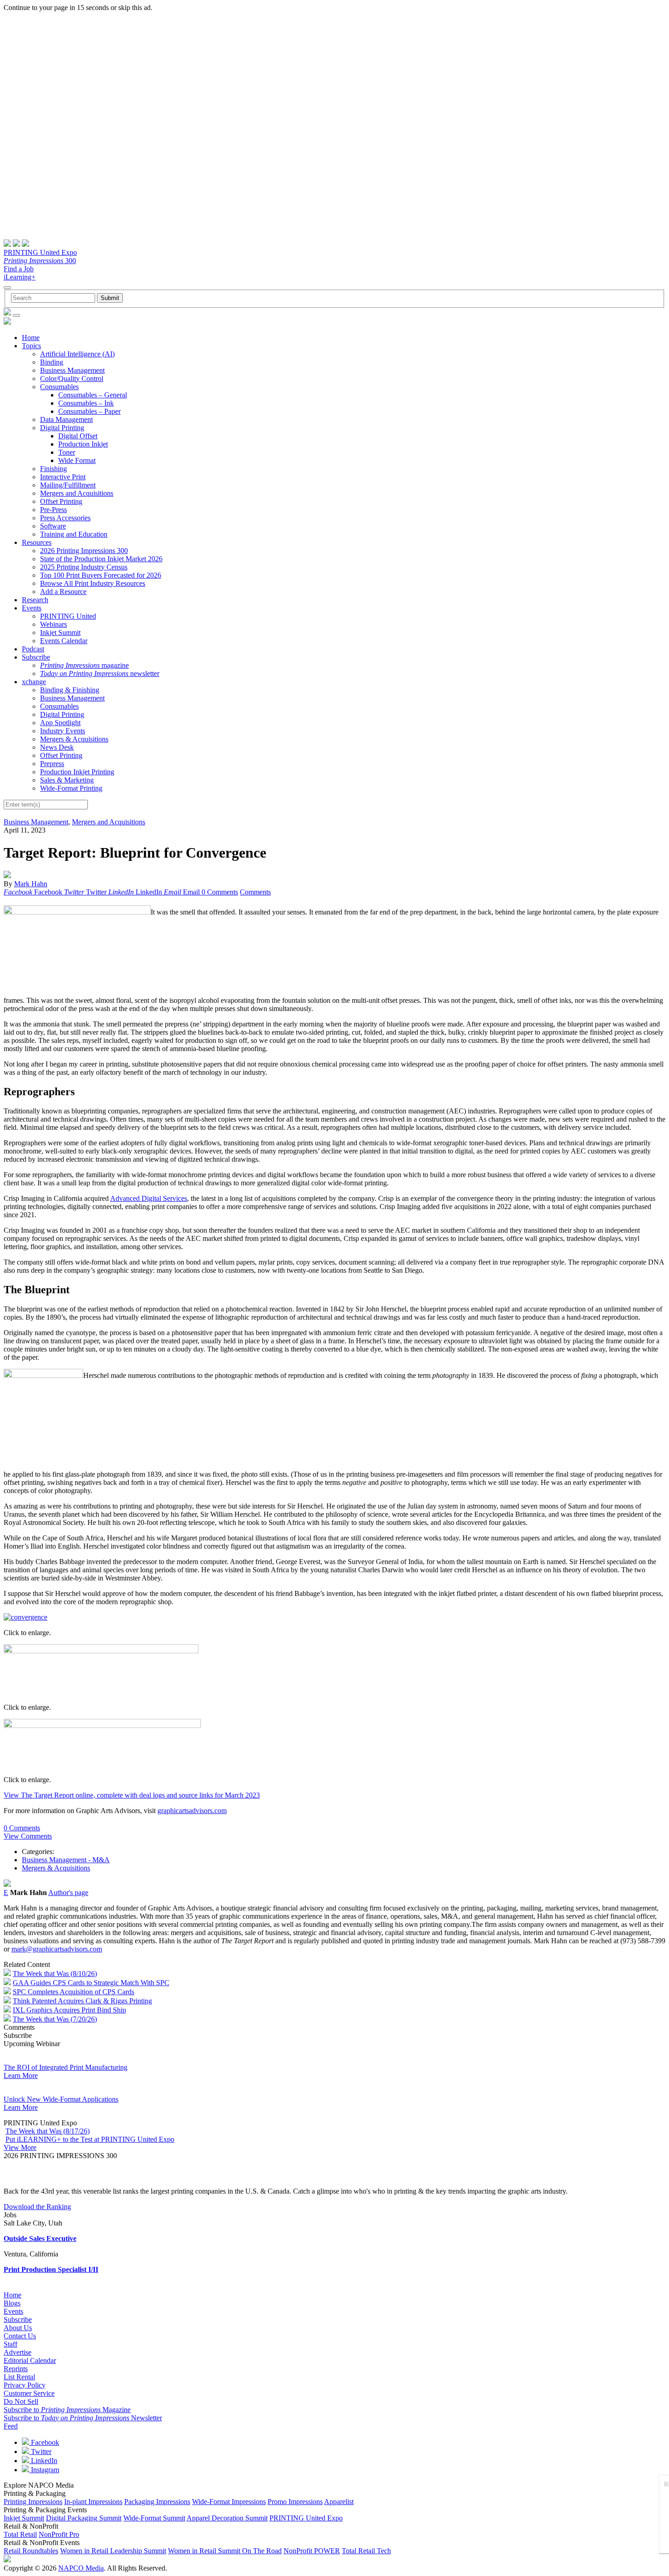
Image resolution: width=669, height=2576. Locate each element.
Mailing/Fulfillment (68, 485)
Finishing (53, 469)
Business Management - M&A (66, 1860)
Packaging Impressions (157, 2502)
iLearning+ (20, 277)
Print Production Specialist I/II (51, 2269)
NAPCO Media (81, 2568)
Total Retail (20, 2534)
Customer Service (29, 2393)
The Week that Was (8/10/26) (55, 1974)
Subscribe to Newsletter (83, 2418)
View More (20, 2147)
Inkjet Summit (60, 633)
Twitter (40, 2452)
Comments (255, 892)
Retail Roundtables (31, 2551)
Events (32, 608)
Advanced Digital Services (149, 1198)
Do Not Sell (21, 2401)
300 (40, 261)
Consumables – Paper (89, 411)
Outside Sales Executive (40, 2238)
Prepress (52, 764)
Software (53, 526)
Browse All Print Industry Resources (93, 583)
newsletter (100, 673)
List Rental (19, 2377)
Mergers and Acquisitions (77, 493)
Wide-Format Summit (154, 2518)
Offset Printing (61, 501)
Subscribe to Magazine (67, 2410)
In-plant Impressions (93, 2502)
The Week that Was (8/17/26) (48, 2131)
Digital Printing (62, 428)
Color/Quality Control (72, 379)
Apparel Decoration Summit (227, 2518)
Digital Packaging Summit (84, 2518)
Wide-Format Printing (71, 788)
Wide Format (77, 460)
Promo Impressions (295, 2502)
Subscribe (36, 657)
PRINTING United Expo (40, 252)
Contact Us (20, 2336)
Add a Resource (63, 592)
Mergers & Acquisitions (74, 739)
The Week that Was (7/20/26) (55, 2019)
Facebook (44, 2442)
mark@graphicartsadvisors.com (57, 1949)
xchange (34, 682)
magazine (84, 665)
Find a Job (19, 269)
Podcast (33, 649)
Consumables (59, 387)
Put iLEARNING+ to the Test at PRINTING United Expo (90, 2139)
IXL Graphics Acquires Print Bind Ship (69, 2010)
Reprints (16, 2369)
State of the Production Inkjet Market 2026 (101, 559)
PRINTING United (68, 616)
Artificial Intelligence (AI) (77, 354)
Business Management (72, 370)
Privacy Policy (25, 2385)
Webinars (53, 624)
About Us (18, 2328)
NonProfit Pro (59, 2534)
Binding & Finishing (70, 690)
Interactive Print (63, 477)
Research (35, 600)
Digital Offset (78, 436)
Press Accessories (65, 518)
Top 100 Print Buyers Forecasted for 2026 (101, 575)
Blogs (12, 2303)
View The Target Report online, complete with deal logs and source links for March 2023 (132, 1795)
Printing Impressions (33, 2502)
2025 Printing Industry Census (84, 567)
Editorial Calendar (30, 2360)
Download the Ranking (37, 2207)
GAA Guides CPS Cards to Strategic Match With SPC (91, 1983)
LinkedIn (43, 2461)
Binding (52, 362)
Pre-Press (53, 510)
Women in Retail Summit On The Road (225, 2551)
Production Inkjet (83, 444)
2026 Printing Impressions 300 (84, 551)
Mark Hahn (31, 884)
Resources (37, 542)
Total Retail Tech (366, 2551)
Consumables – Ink (86, 403)
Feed (11, 2426)
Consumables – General (93, 395)
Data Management (66, 419)
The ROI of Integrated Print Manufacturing (66, 2067)
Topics (31, 346)
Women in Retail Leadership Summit (113, 2551)
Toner (67, 452)
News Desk (57, 747)
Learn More (21, 2076)
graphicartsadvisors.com (192, 1811)
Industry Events (63, 731)
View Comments (28, 1836)
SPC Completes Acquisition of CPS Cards (73, 1992)
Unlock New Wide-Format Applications (61, 2099)
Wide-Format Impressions (229, 2502)
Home (31, 338)
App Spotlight (60, 723)
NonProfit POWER (312, 2551)
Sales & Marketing (67, 780)
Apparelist (339, 2502)
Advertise (18, 2352)
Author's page (68, 1893)
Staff (10, 2344)
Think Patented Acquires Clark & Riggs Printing (82, 2001)
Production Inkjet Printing (77, 772)
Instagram (44, 2470)
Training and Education (74, 534)
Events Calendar (64, 641)
